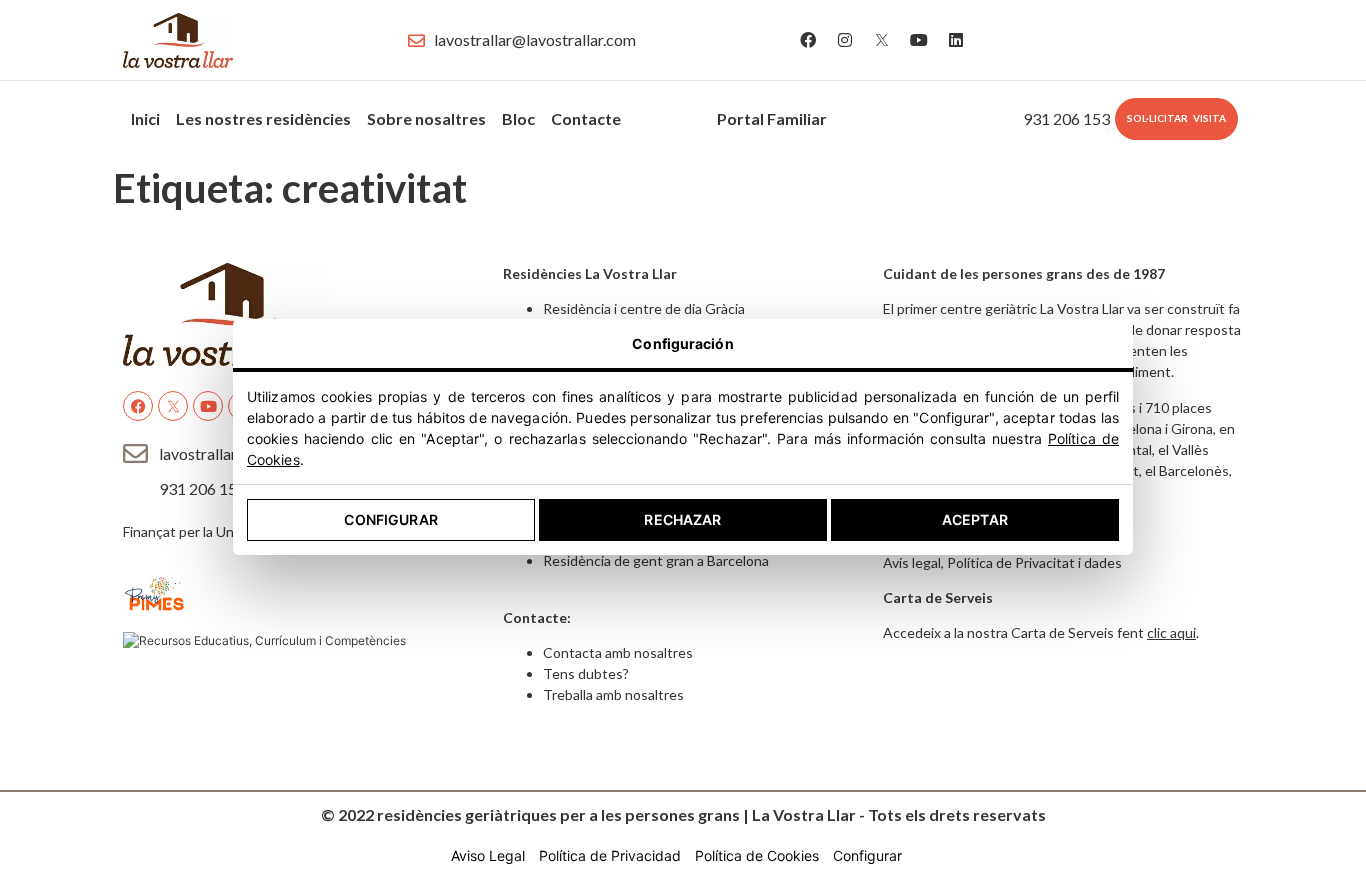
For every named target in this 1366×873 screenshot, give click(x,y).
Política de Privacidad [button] (610, 855)
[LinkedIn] (956, 40)
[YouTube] (919, 40)
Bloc (518, 118)
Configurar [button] (867, 855)
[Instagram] (845, 40)
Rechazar (682, 519)
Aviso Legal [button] (488, 855)
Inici (145, 118)
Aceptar (975, 519)
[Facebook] (808, 40)
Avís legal (912, 562)
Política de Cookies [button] (757, 855)
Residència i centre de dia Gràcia (644, 308)
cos (650, 113)
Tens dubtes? (586, 673)
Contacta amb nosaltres (618, 652)
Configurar (390, 519)
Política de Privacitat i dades (1034, 562)
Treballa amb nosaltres (613, 694)
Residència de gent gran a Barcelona (656, 560)
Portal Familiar (772, 118)
